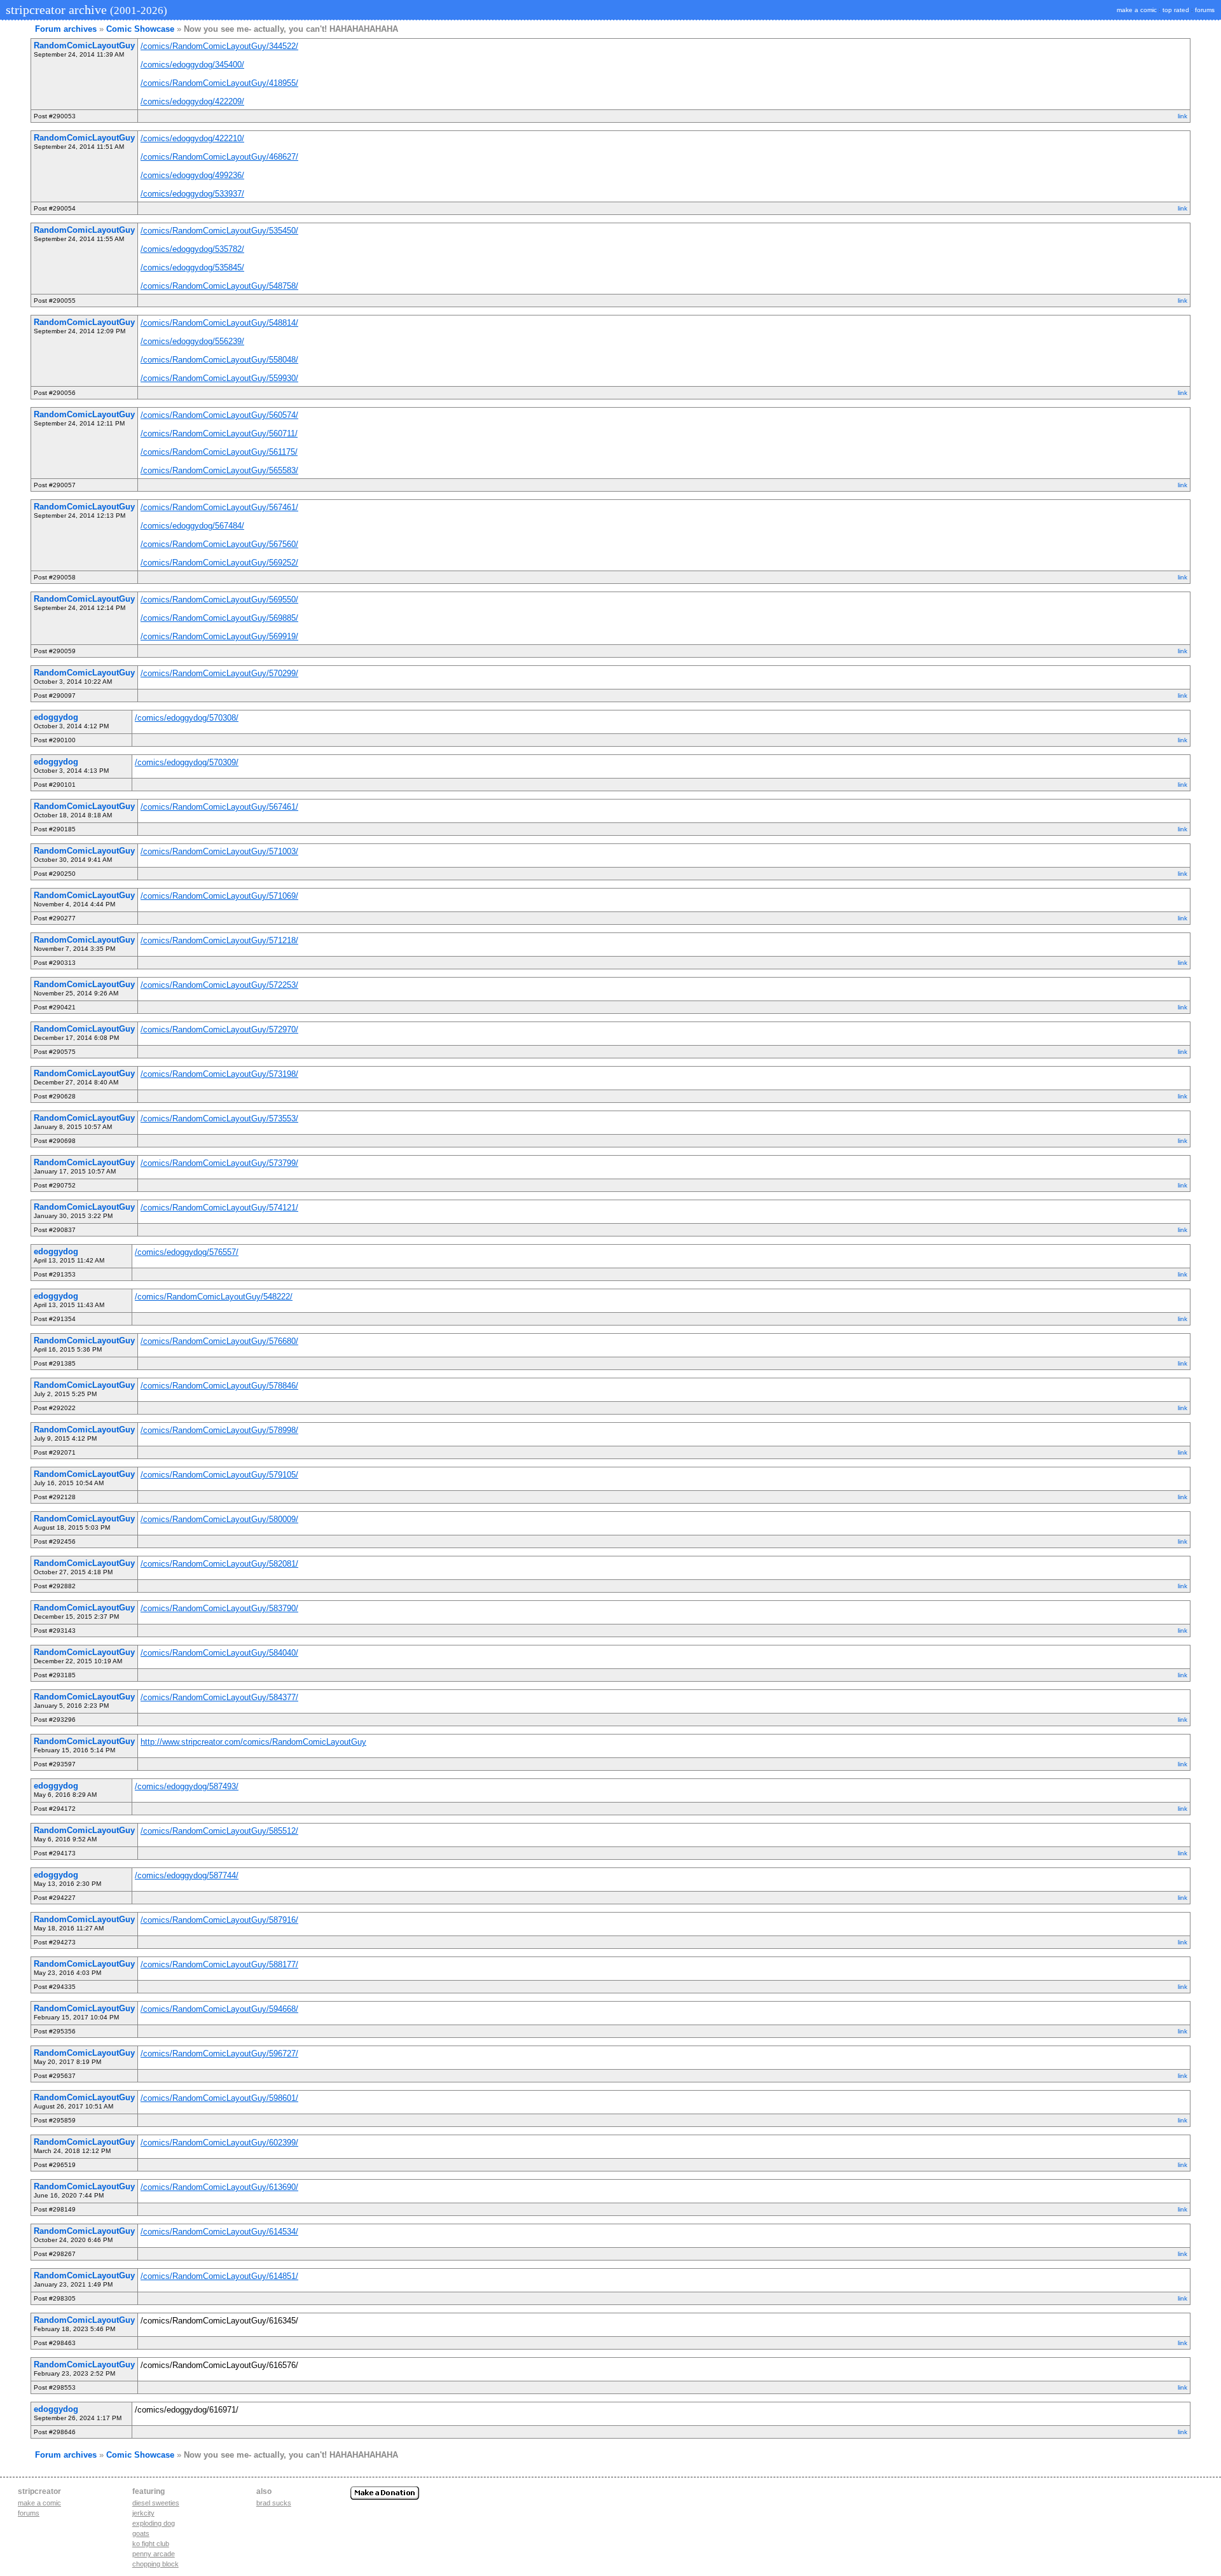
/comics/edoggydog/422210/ (192, 138)
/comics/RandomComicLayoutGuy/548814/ (219, 323)
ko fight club (151, 2544)
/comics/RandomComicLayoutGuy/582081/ (219, 1564)
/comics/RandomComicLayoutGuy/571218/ (219, 940)
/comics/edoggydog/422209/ (192, 101)
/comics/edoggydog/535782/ (192, 249)
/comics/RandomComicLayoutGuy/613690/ (219, 2187)
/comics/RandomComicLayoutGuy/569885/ (219, 618)
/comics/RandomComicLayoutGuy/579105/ (219, 1475)
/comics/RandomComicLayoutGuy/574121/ (219, 1208)
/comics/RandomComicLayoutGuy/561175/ (219, 452)
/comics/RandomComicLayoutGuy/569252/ (219, 563)
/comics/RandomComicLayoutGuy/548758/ (219, 286)
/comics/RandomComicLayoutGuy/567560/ (219, 544)
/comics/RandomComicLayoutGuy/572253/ (219, 985)
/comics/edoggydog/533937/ (192, 194)
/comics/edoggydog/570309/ (187, 762)
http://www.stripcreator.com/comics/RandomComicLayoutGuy (253, 1742)
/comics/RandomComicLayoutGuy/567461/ (219, 507)
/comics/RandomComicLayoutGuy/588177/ (219, 1964)
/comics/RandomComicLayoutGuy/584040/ (219, 1653)
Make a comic (39, 2503)
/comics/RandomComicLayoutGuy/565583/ (219, 470)
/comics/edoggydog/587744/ (187, 1875)
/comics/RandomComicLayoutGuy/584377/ (219, 1697)
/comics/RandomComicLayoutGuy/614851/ (219, 2276)
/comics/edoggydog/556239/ (192, 341)
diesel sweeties (156, 2503)
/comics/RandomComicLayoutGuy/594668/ (219, 2009)
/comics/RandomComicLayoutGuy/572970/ (219, 1029)
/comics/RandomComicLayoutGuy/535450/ (219, 231)
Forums (29, 2513)
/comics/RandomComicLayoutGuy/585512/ (219, 1831)
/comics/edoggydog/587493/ (187, 1786)
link (1183, 116)
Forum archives (66, 29)
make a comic (1137, 10)
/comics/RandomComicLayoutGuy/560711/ (219, 433)
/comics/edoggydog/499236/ (192, 175)
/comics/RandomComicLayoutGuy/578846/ (219, 1386)
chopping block (155, 2564)
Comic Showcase (140, 29)
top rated (1176, 10)
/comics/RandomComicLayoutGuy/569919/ (219, 636)
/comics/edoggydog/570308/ (187, 718)
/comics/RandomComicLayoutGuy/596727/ (219, 2053)
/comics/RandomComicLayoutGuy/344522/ (219, 46)
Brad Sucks (274, 2503)
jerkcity (143, 2513)
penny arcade (154, 2554)
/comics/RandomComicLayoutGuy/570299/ (219, 673)
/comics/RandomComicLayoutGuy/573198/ (219, 1074)
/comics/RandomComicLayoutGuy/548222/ (214, 1297)
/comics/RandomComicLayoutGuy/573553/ (219, 1118)
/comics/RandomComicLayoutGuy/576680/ (219, 1341)
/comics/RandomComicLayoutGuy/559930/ (219, 378)
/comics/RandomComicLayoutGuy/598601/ (219, 2098)
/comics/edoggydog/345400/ (192, 65)
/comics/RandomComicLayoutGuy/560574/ (219, 415)
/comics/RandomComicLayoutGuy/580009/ (219, 1519)
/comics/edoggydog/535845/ (192, 267)
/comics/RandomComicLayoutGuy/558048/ (219, 360)
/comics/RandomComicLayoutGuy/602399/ (219, 2143)
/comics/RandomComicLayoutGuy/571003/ (219, 851)
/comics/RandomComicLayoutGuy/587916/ (219, 1920)
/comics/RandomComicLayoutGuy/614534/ (219, 2232)
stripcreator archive (85, 10)
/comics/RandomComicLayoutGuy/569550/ (219, 599)
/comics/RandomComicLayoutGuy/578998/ (219, 1430)
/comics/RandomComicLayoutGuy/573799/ (219, 1163)
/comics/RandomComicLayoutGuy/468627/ (219, 157)
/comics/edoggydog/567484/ (192, 526)
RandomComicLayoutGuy (84, 45)
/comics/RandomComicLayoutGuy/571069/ (219, 896)
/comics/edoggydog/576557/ (187, 1252)
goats (141, 2533)
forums (1205, 10)
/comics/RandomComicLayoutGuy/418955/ (219, 83)
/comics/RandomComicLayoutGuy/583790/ (219, 1608)
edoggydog (56, 717)
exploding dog (154, 2523)
